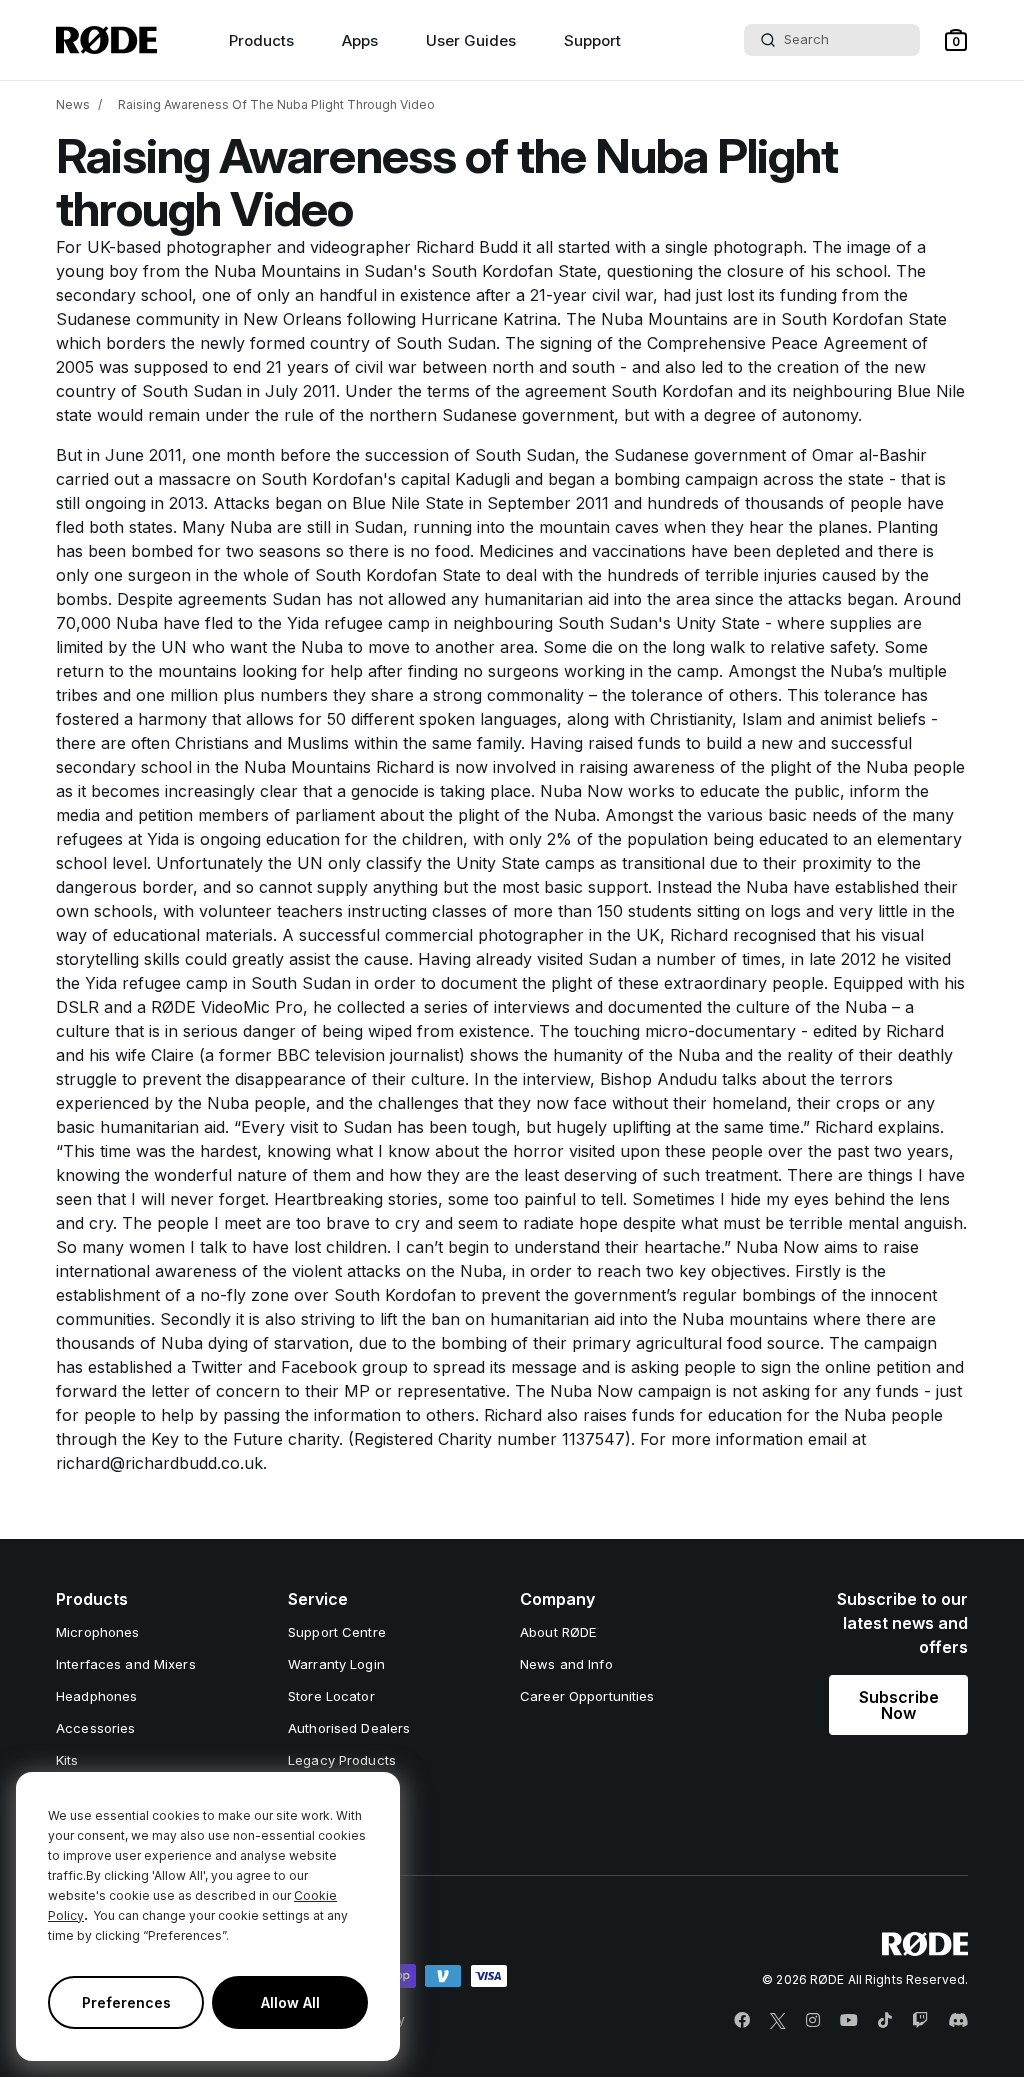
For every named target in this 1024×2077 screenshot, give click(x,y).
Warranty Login (336, 1664)
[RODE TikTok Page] (885, 2021)
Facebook (319, 1367)
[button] (956, 40)
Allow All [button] (290, 2002)
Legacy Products (342, 1760)
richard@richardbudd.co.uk (159, 1463)
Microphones (97, 1632)
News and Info (566, 1664)
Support (592, 40)
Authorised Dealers (349, 1728)
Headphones (96, 1696)
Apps (360, 40)
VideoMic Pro (252, 1007)
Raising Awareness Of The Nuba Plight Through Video (276, 104)
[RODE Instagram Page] (813, 2021)
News (73, 104)
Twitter (217, 1367)
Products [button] (261, 40)
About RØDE (558, 1632)
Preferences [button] (126, 2002)
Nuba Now (777, 1247)
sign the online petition (846, 1367)
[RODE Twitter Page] (778, 2021)
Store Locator (331, 1696)
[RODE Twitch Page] (920, 2021)
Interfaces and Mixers (126, 1664)
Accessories (95, 1728)
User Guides (471, 40)
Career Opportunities (587, 1696)
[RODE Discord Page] (958, 2021)
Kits (67, 1760)
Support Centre (337, 1632)
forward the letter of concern (168, 1391)
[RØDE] (106, 40)
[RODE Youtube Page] (849, 2021)
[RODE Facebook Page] (742, 2021)
